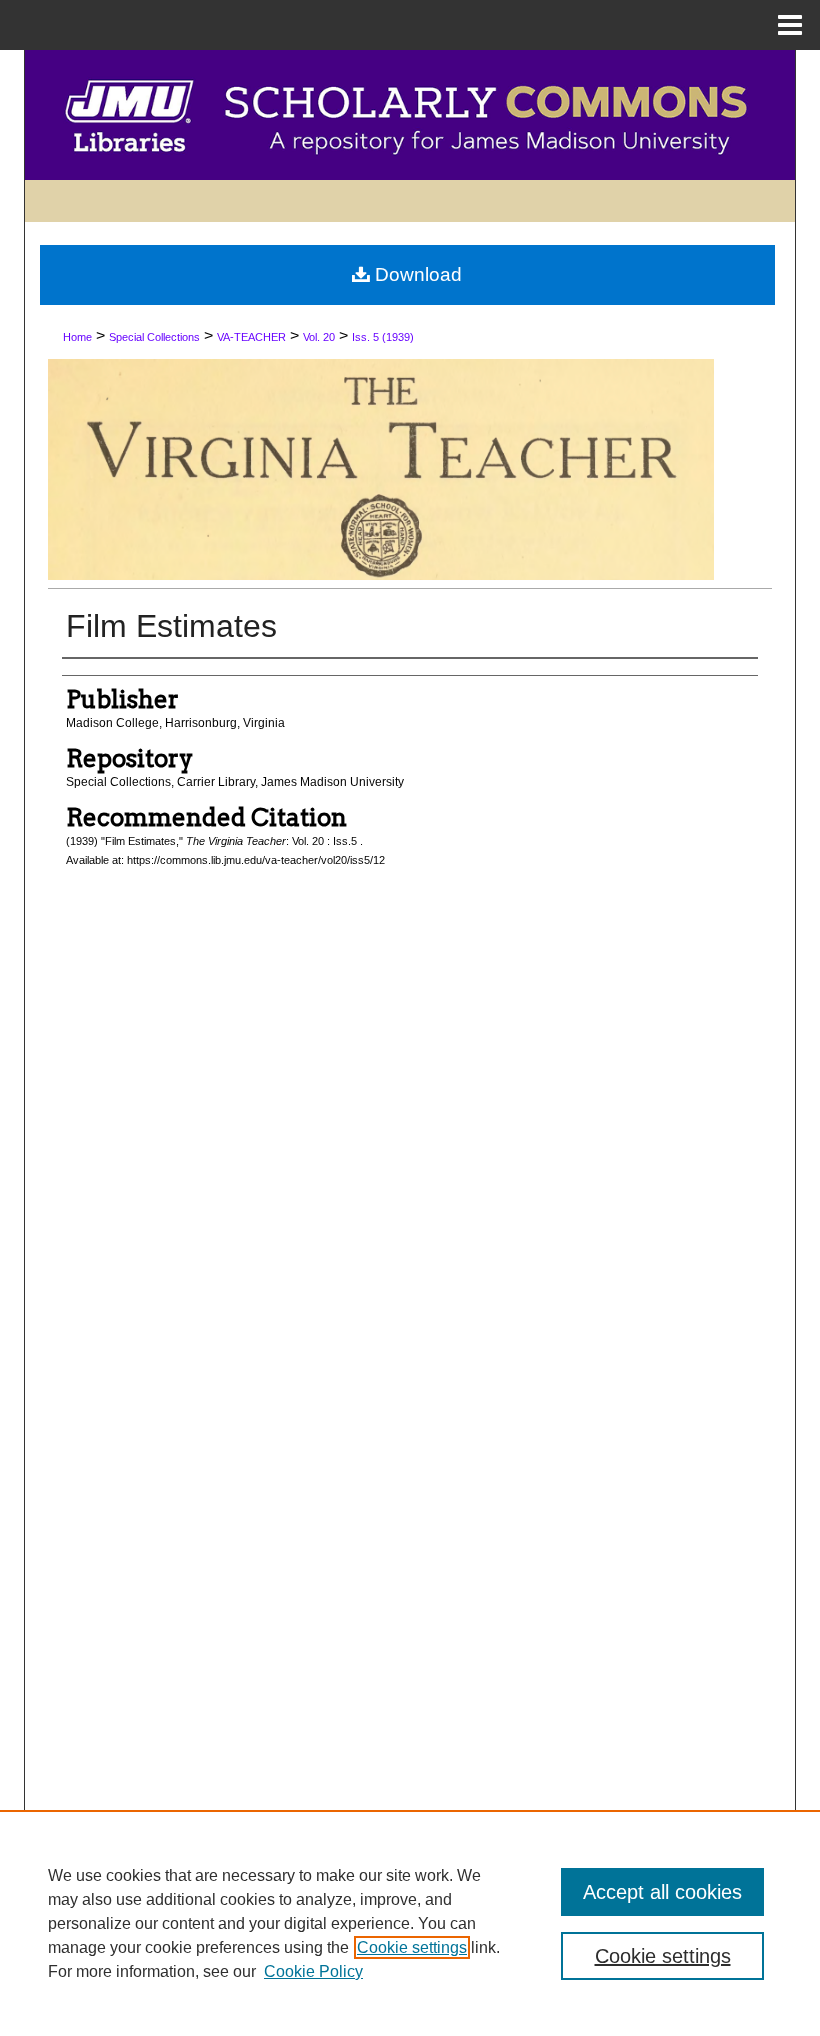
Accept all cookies (662, 1892)
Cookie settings (412, 1947)
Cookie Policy (313, 1971)
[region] (410, 1923)
